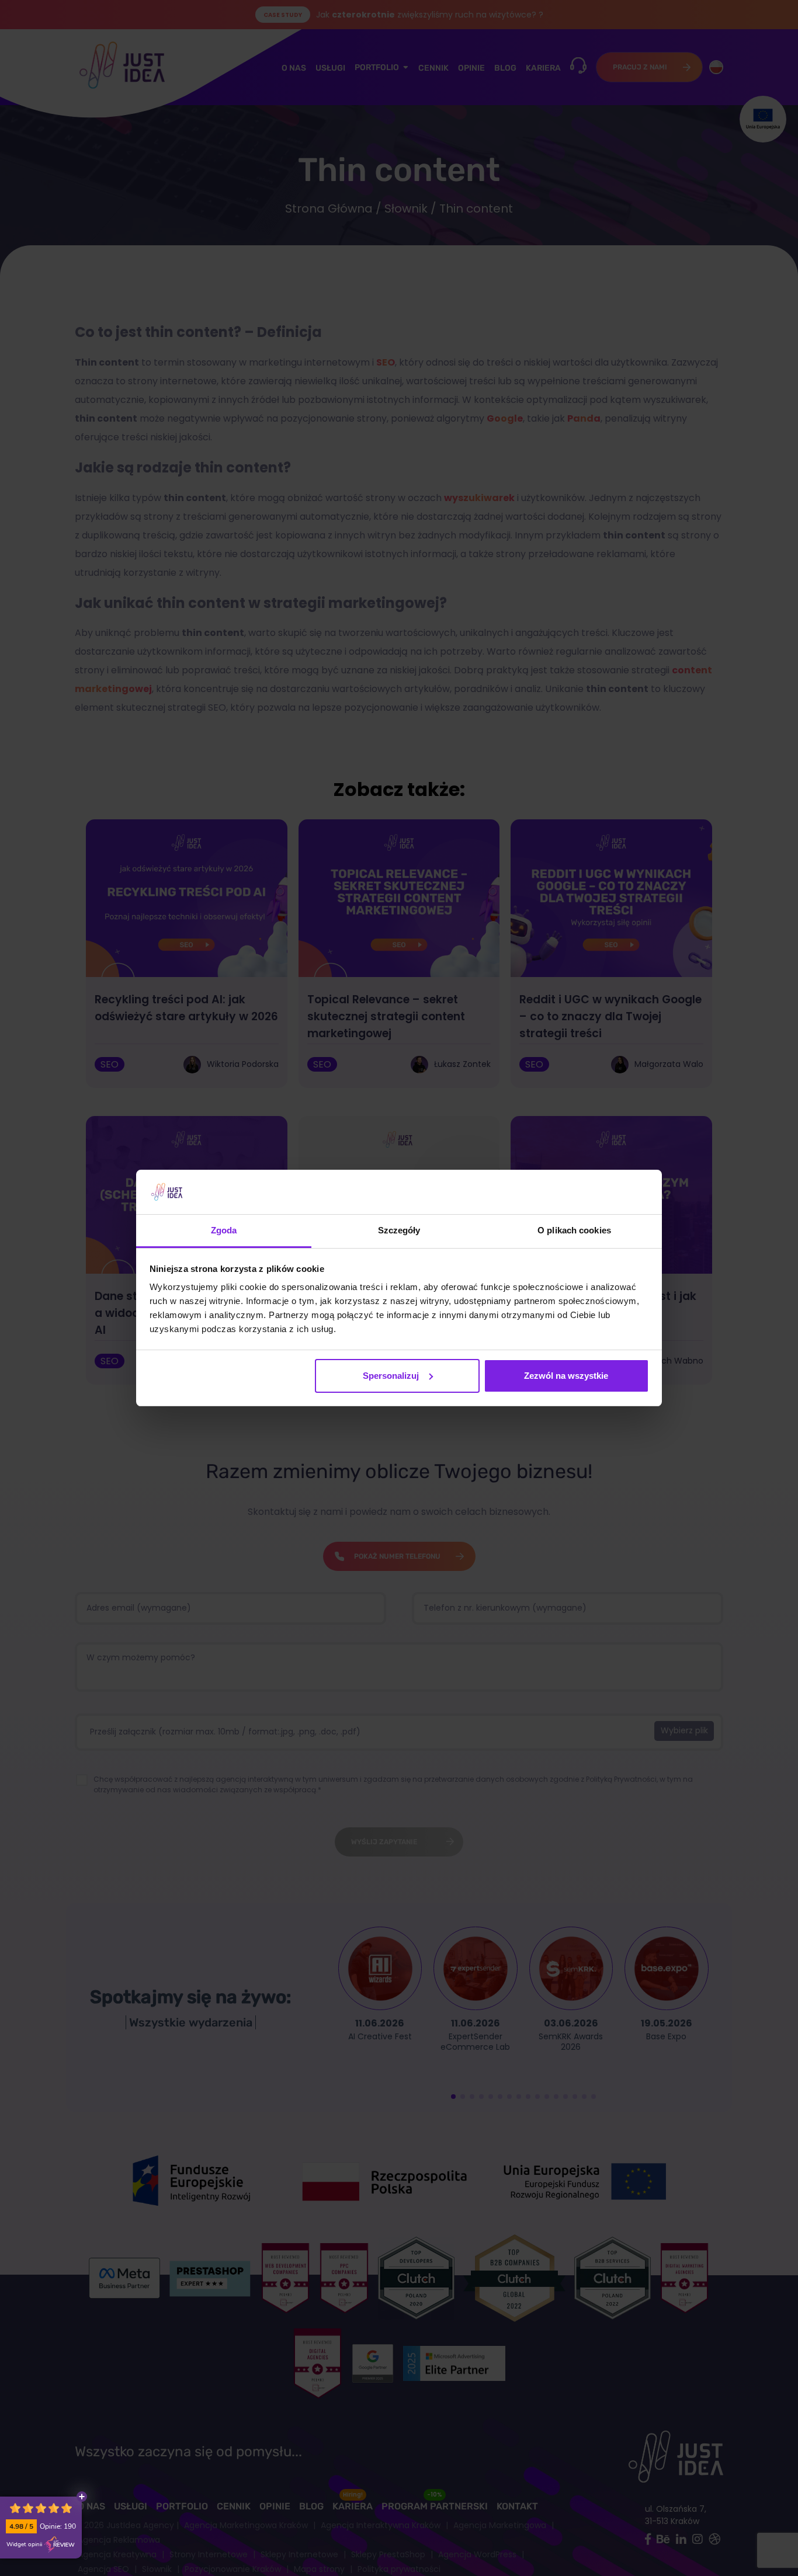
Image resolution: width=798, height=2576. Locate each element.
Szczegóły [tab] (399, 1230)
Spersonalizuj (391, 1376)
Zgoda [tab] (224, 1230)
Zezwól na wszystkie (566, 1376)
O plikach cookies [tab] (574, 1230)
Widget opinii (24, 2544)
